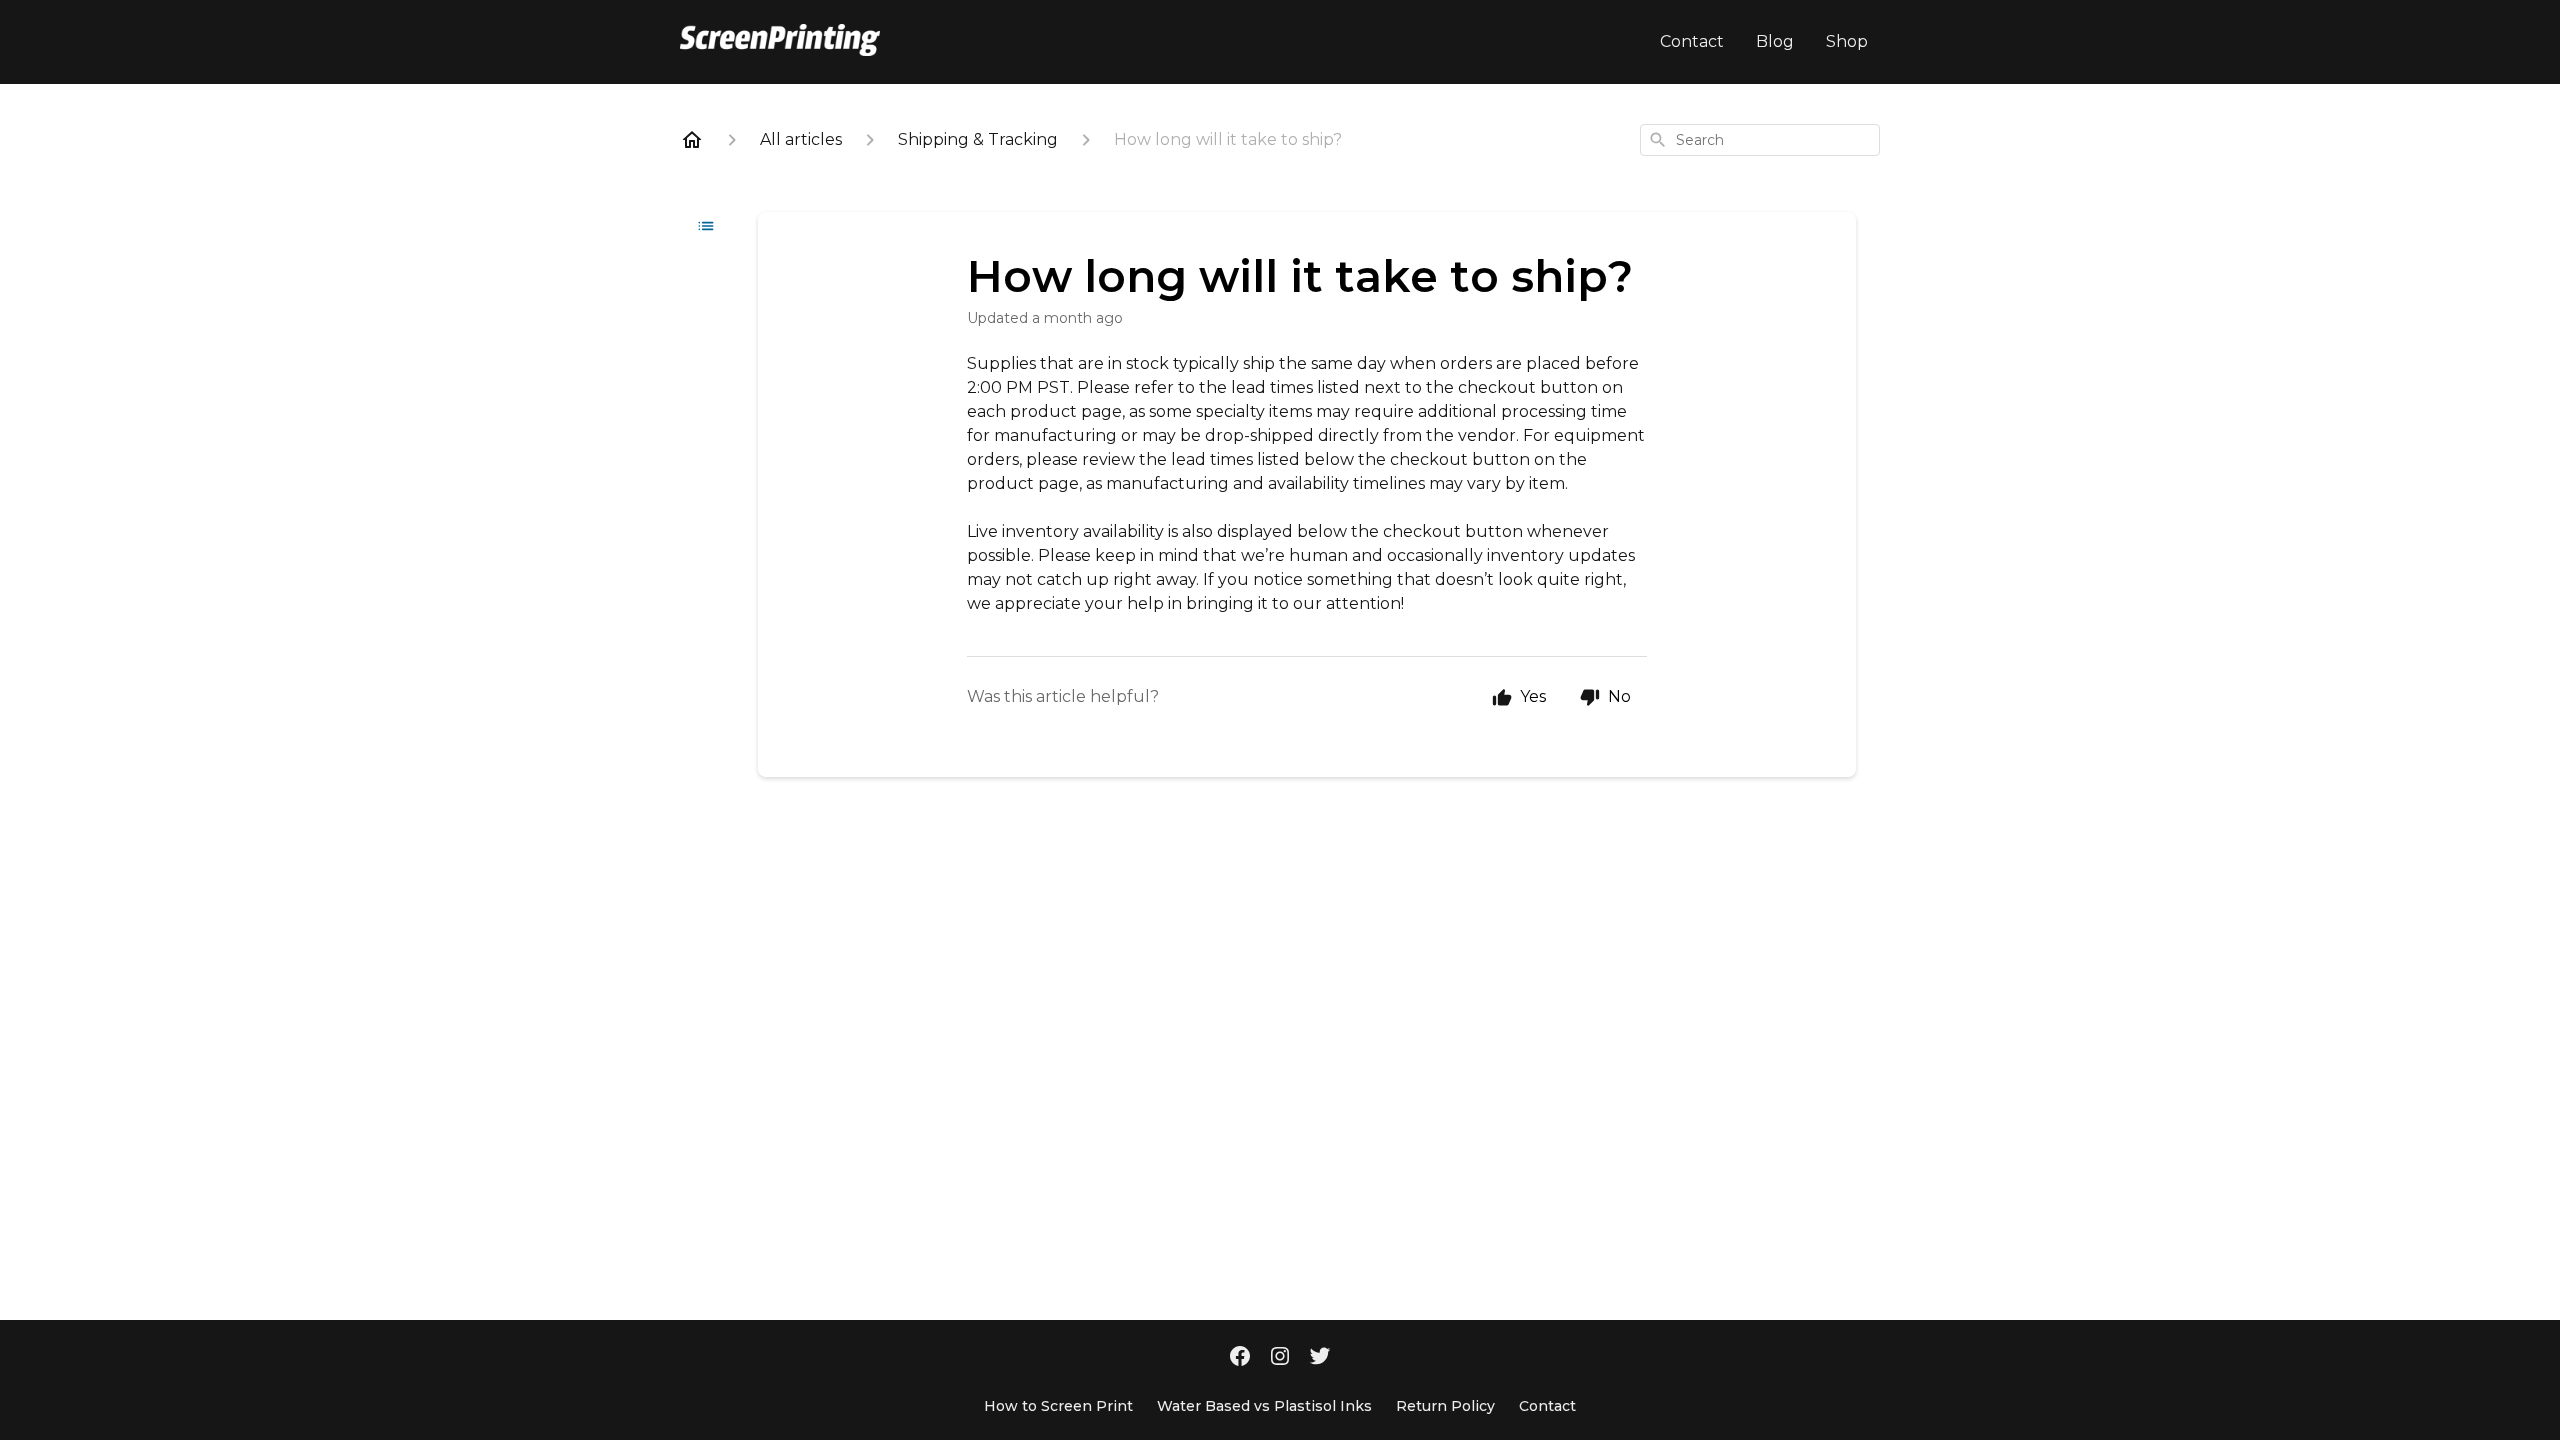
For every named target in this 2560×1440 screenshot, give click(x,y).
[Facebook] (1240, 1358)
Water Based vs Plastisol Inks (1264, 1406)
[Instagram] (1280, 1358)
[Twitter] (1320, 1358)
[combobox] (1760, 140)
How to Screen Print (1058, 1406)
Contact (1692, 41)
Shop (1847, 41)
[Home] (692, 140)
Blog (1775, 41)
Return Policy (1445, 1406)
